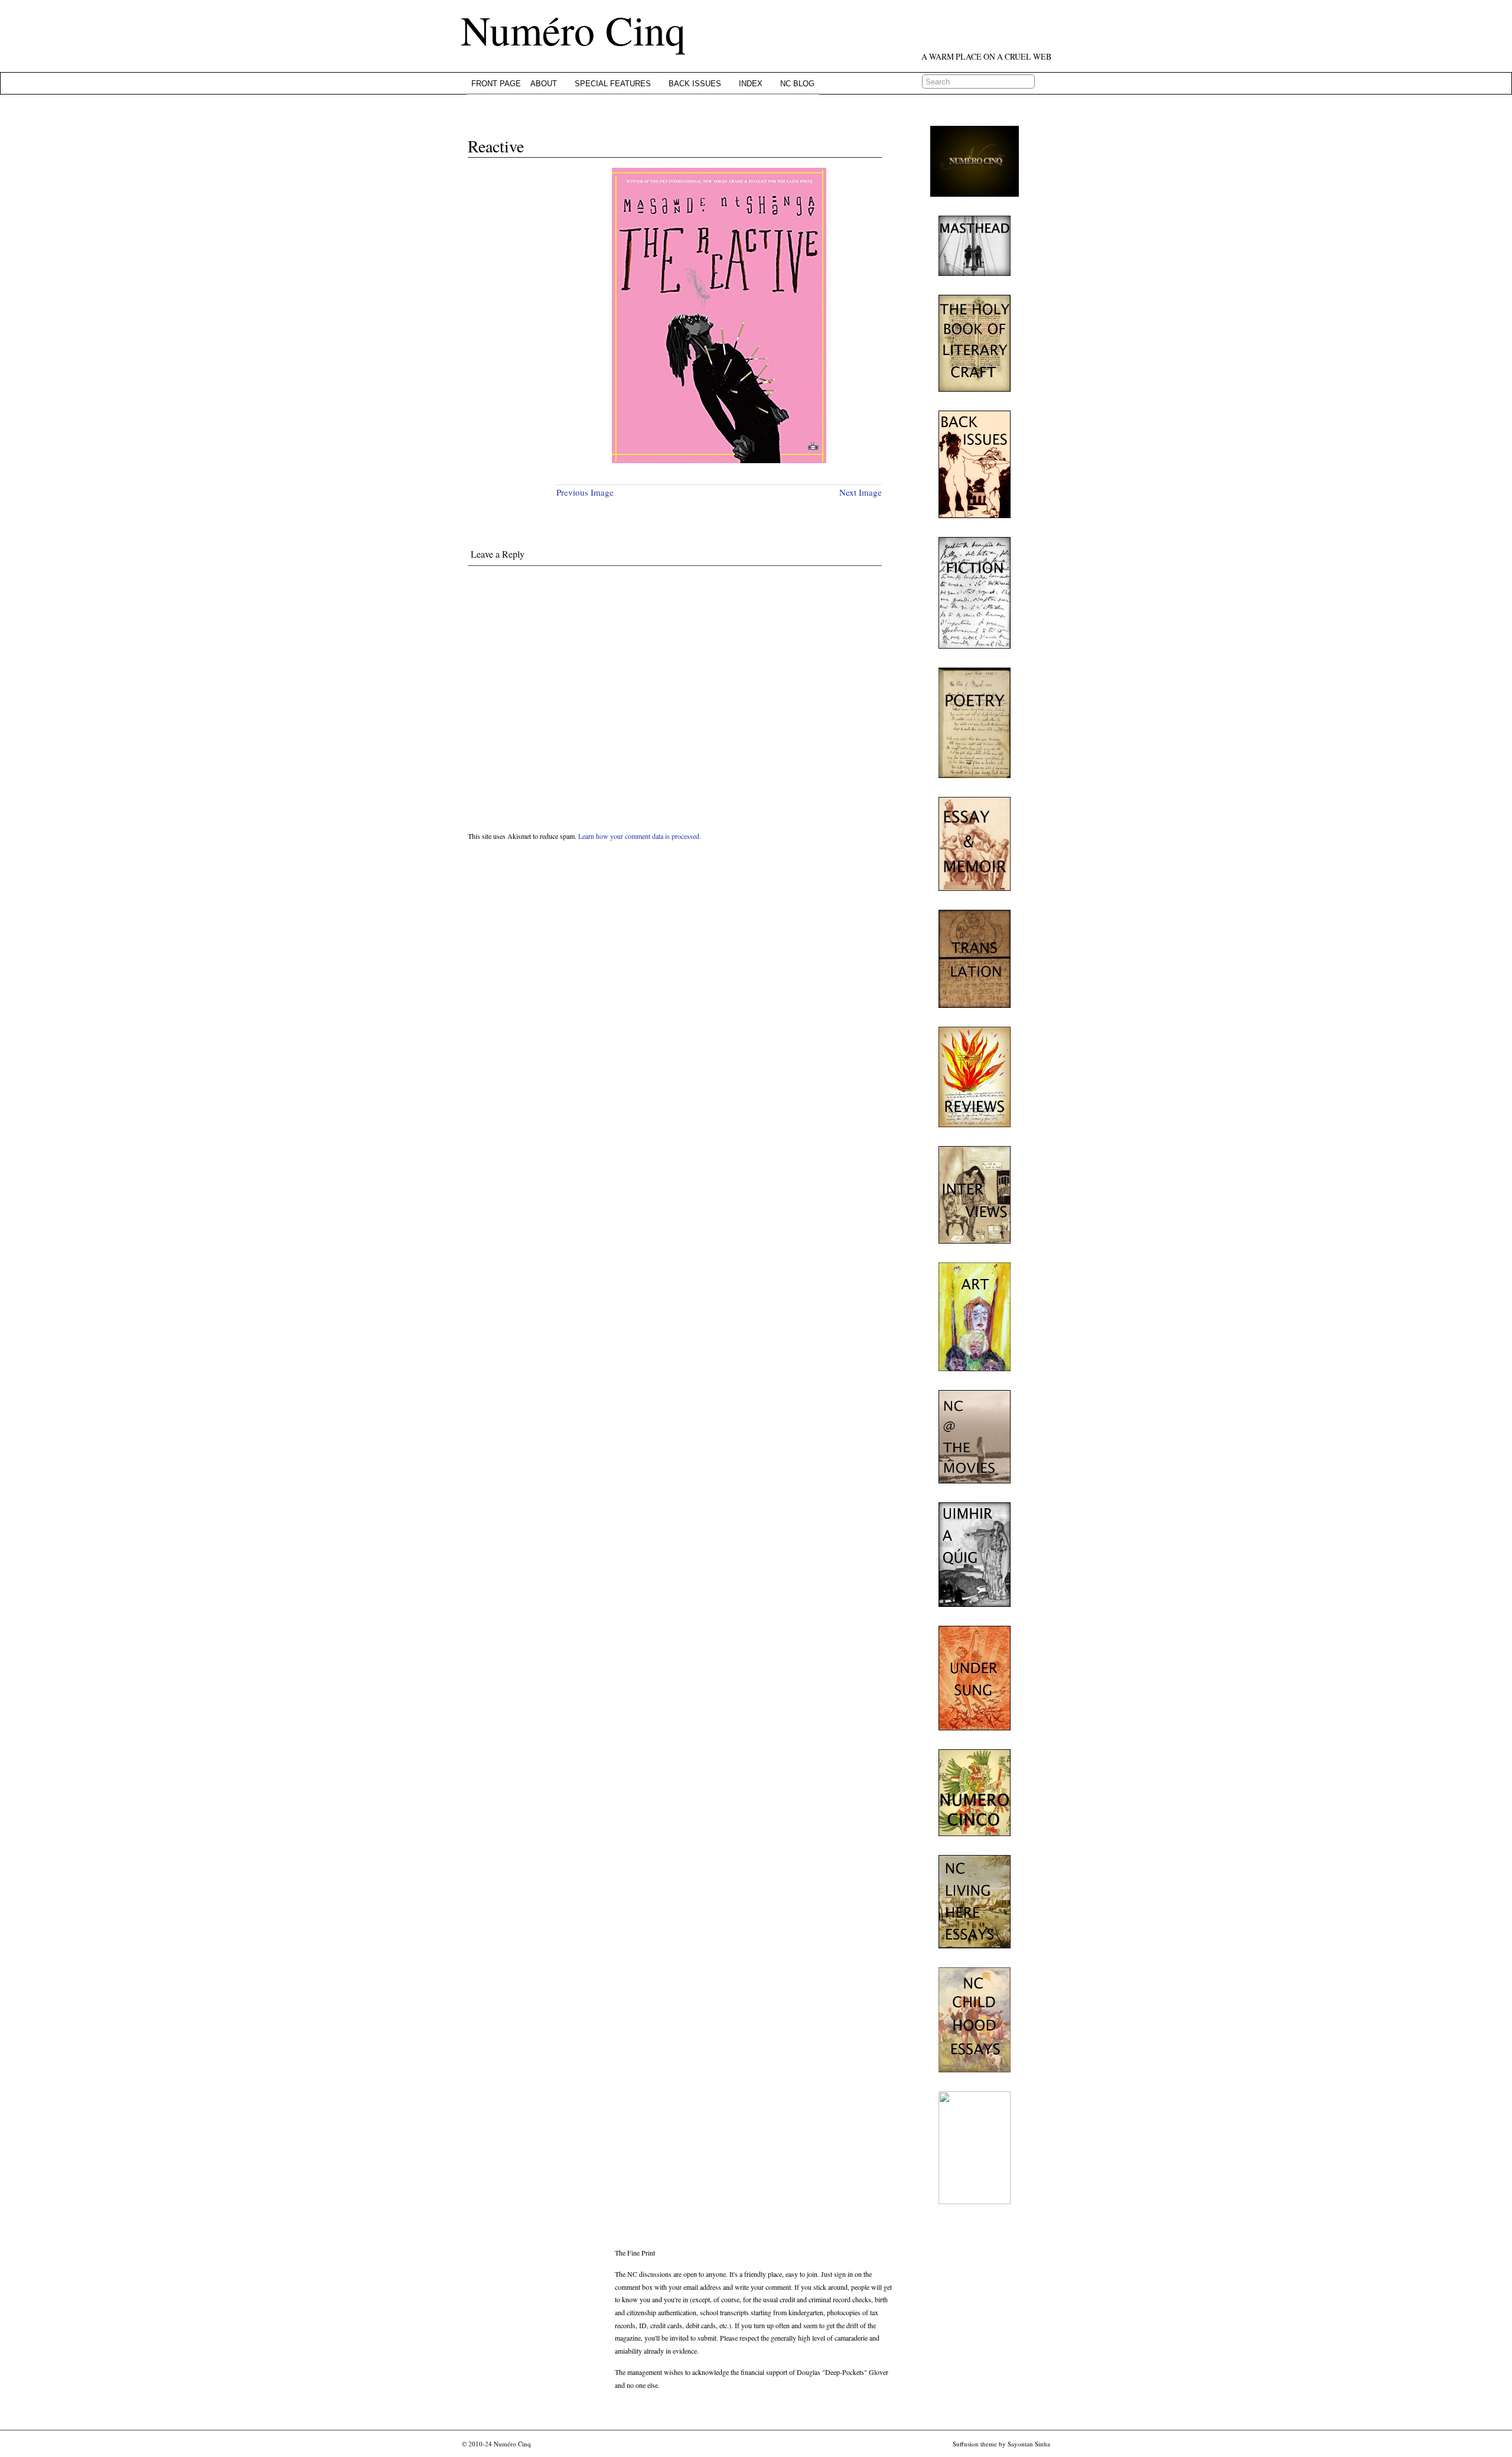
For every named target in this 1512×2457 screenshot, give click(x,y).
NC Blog (797, 84)
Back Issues (695, 84)
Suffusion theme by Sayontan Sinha (1001, 2444)
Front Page (496, 84)
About (544, 84)
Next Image (861, 492)
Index (751, 84)
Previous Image (585, 492)
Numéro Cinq (573, 30)
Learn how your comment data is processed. (640, 836)
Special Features (613, 84)
